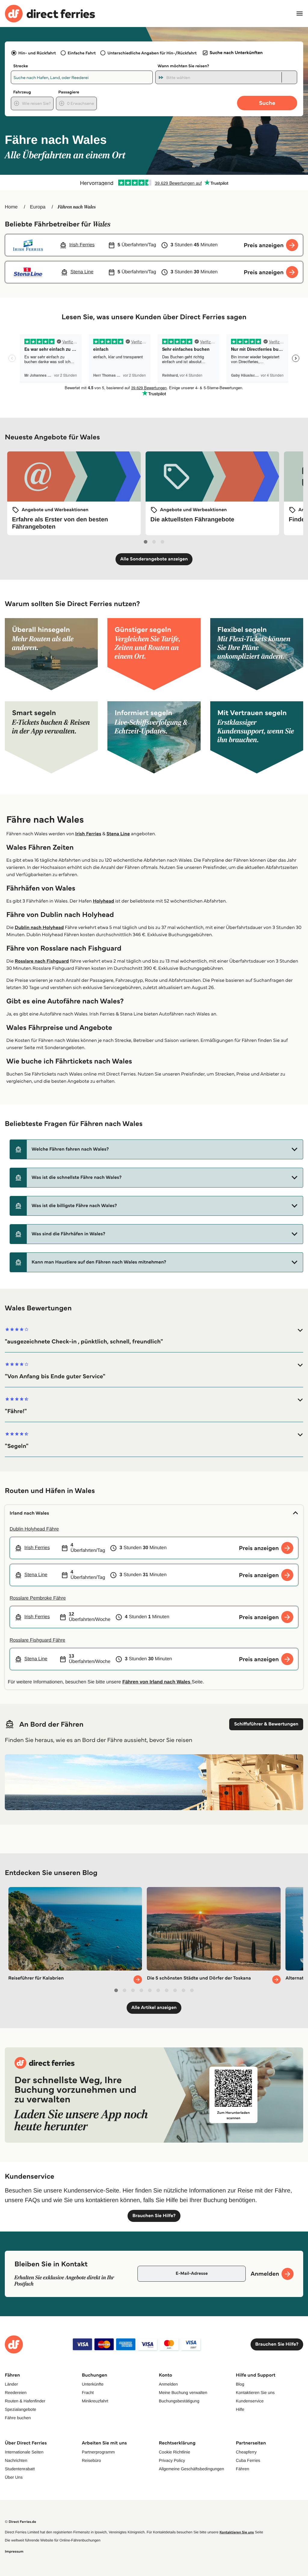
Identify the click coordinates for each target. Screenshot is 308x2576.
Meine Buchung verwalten (183, 2392)
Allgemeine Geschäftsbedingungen (191, 2469)
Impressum (14, 2552)
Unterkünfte (93, 2384)
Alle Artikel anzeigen (154, 2008)
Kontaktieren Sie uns (255, 2392)
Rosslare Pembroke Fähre (38, 1598)
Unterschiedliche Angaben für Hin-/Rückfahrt (152, 53)
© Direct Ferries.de (20, 2522)
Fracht (88, 2392)
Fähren (242, 2469)
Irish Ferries (88, 834)
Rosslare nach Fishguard (42, 961)
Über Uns (14, 2477)
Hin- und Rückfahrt (37, 53)
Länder (11, 2384)
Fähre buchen (18, 2418)
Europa (38, 207)
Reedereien (16, 2392)
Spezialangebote (20, 2409)
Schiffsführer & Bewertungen (266, 1724)
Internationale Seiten (24, 2452)
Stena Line (118, 834)
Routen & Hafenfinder (25, 2401)
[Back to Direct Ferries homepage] (50, 14)
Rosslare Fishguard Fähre (37, 1640)
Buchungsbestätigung (179, 2401)
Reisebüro (91, 2460)
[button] (156, 1149)
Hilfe (240, 2409)
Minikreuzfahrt (95, 2401)
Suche (267, 103)
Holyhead (104, 901)
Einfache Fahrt (82, 53)
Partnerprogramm (98, 2452)
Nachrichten (16, 2460)
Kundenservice (250, 2401)
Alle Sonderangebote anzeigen (154, 559)
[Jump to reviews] (154, 183)
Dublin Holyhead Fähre (34, 1529)
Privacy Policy (172, 2460)
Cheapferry (246, 2452)
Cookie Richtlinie (174, 2452)
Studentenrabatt (20, 2469)
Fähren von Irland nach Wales (157, 1682)
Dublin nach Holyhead (39, 928)
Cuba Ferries (248, 2460)
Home (11, 207)
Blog (240, 2384)
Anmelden (168, 2384)
